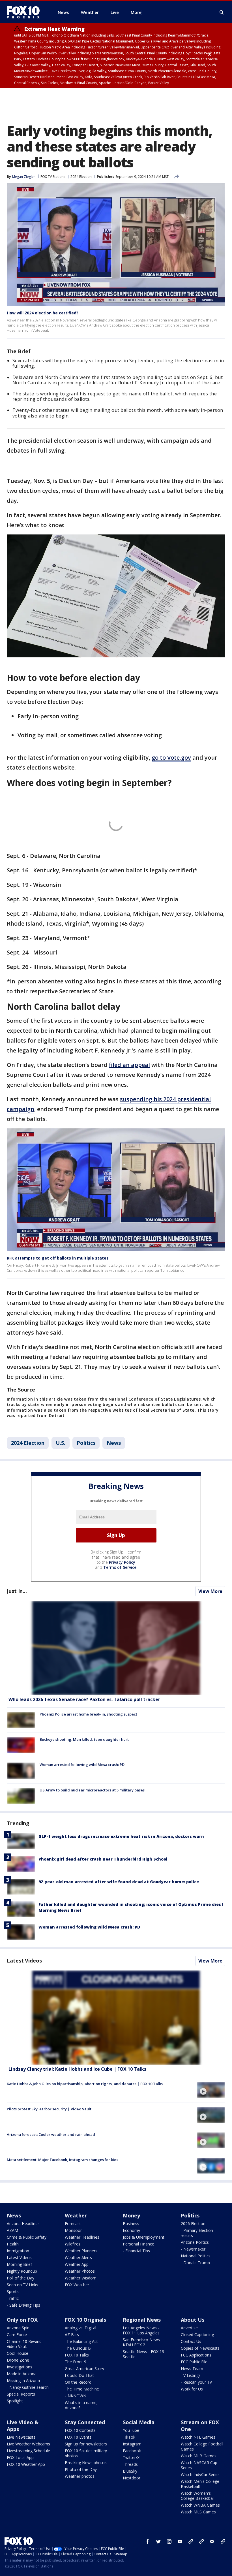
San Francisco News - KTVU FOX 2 (143, 2342)
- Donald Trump (195, 2263)
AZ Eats (72, 2335)
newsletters (223, 2541)
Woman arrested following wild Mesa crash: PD (82, 1765)
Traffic (13, 2298)
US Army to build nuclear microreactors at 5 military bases (92, 1790)
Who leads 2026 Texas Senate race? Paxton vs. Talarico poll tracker (84, 1699)
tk (191, 2541)
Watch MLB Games (199, 2456)
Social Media (139, 2422)
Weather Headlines (82, 2237)
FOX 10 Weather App (26, 2464)
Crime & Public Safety (27, 2237)
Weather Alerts (78, 2258)
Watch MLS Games (198, 2512)
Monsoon (74, 2230)
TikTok (129, 2437)
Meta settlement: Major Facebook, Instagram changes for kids (63, 2160)
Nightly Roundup (22, 2271)
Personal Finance (138, 2244)
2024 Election (81, 177)
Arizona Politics (195, 2242)
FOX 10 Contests (80, 2430)
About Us (193, 2320)
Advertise (189, 2328)
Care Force (17, 2335)
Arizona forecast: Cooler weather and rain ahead (51, 2134)
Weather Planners (81, 2251)
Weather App (77, 2264)
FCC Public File (194, 2362)
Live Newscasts (21, 2437)
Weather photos (80, 2476)
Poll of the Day (21, 2278)
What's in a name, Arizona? (81, 2405)
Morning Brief (19, 2264)
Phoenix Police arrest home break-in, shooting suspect (88, 1714)
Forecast (73, 2224)
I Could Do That (79, 2375)
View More (210, 1591)
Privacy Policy (122, 1562)
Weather (76, 2215)
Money (131, 2215)
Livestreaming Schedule (28, 2451)
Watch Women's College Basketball (198, 2496)
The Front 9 (76, 2362)
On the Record (78, 2382)
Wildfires (73, 2244)
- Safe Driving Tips (23, 2305)
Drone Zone (18, 2360)
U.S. (61, 1443)
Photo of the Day (81, 2469)
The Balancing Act (81, 2341)
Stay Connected (85, 2422)
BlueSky (130, 2471)
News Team (192, 2369)
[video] (116, 2018)
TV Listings (191, 2375)
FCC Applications (196, 2355)
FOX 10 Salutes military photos (86, 2453)
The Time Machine (82, 2389)
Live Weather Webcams (28, 2444)
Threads (130, 2464)
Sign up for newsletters (86, 2444)
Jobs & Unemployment (144, 2237)
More (136, 12)
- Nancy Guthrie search (28, 2387)
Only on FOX (22, 2320)
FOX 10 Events (78, 2437)
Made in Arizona (22, 2374)
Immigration (18, 2251)
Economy (131, 2230)
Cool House (18, 2353)
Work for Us (192, 2389)
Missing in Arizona (23, 2380)
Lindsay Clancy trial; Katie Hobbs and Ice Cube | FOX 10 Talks (77, 2069)
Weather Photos (80, 2271)
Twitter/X (131, 2457)
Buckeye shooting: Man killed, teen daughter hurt (84, 1739)
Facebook (132, 2451)
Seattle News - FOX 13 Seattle (143, 2354)
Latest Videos (24, 1961)
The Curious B (78, 2348)
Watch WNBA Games (200, 2505)
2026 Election (193, 2224)
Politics (86, 1443)
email (212, 2541)
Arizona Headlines (23, 2224)
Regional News (142, 2320)
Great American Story (84, 2369)
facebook (148, 2541)
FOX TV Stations (53, 177)
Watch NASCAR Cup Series (199, 2465)
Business (131, 2224)
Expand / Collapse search (222, 12)
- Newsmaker (193, 2249)
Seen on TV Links (22, 2285)
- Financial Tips (136, 2251)
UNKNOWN (76, 2396)
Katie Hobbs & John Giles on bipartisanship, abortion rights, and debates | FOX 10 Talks (85, 2084)
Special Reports (21, 2394)
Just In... (17, 1591)
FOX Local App (20, 2457)
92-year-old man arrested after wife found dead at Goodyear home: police (119, 1882)
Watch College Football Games (202, 2446)
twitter (158, 2541)
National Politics (196, 2256)
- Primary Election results (197, 2233)
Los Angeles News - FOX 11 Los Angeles (141, 2330)
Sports (13, 2291)
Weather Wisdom (81, 2278)
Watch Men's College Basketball (200, 2484)
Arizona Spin (18, 2328)
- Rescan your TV (196, 2382)
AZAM (12, 2230)
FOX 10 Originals (85, 2320)
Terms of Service (120, 1567)
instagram (169, 2541)
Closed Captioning (197, 2335)
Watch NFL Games (198, 2437)
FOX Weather (77, 2285)
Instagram (132, 2444)
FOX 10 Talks (77, 2355)
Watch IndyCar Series (200, 2474)
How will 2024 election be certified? (43, 313)
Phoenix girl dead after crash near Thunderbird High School (103, 1859)
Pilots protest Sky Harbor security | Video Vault (49, 2109)
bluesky (201, 2541)
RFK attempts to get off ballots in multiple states (58, 1258)
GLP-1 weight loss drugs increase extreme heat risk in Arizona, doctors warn (121, 1836)
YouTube (131, 2430)
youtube (180, 2541)
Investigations (20, 2367)
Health (13, 2244)
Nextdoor (132, 2478)
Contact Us (191, 2341)
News (114, 1443)
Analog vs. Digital (80, 2328)
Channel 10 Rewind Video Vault (24, 2344)
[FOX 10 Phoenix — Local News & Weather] (25, 12)
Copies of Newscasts (200, 2348)
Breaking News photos (86, 2463)
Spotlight (15, 2401)
